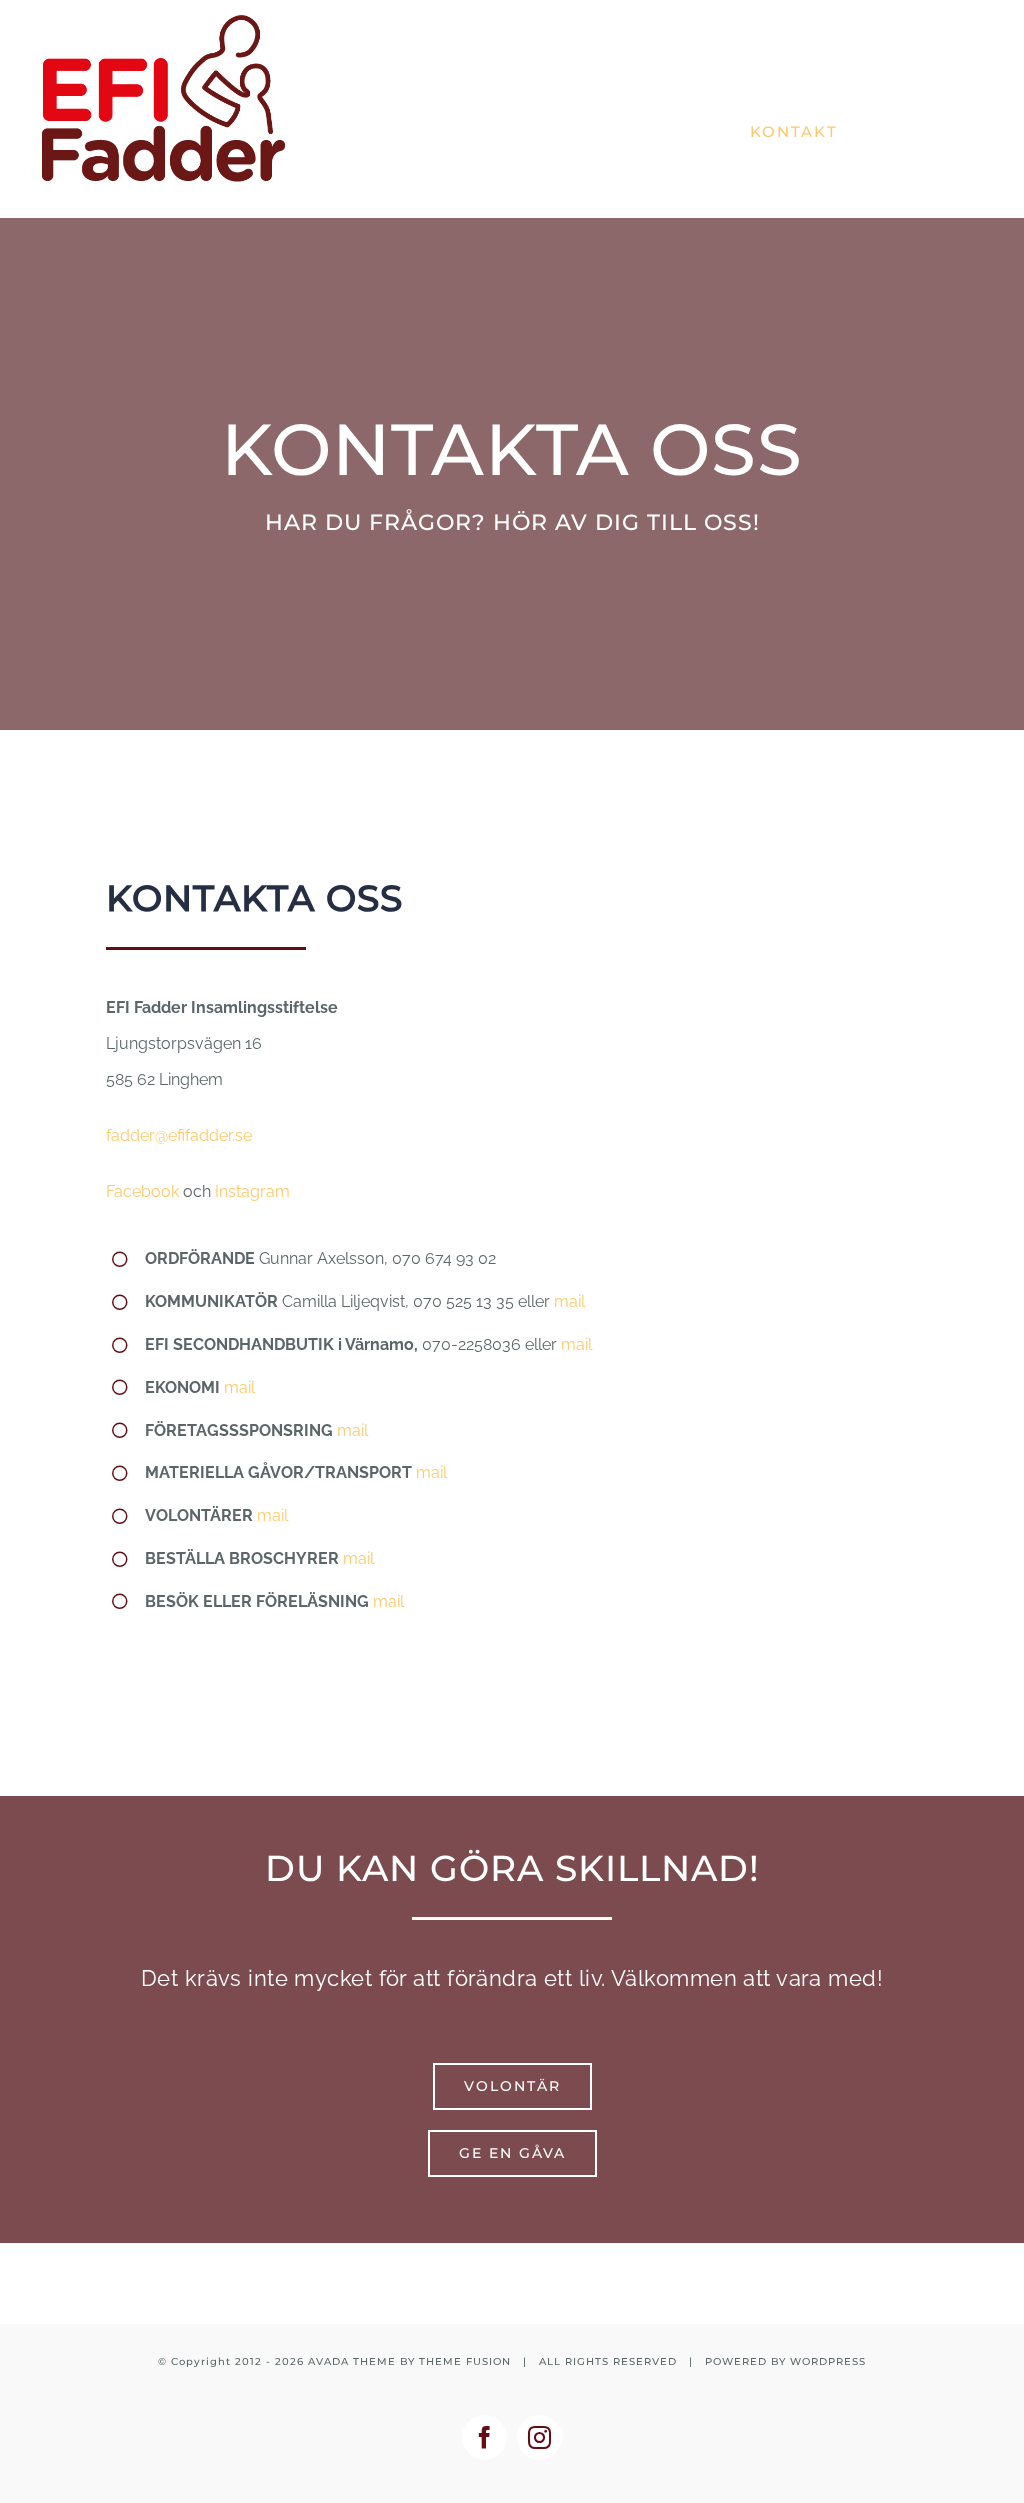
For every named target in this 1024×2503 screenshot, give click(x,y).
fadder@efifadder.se (179, 1135)
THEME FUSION (465, 2361)
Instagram (252, 1191)
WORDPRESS (828, 2361)
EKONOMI (182, 1387)
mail (569, 1301)
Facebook (142, 1191)
